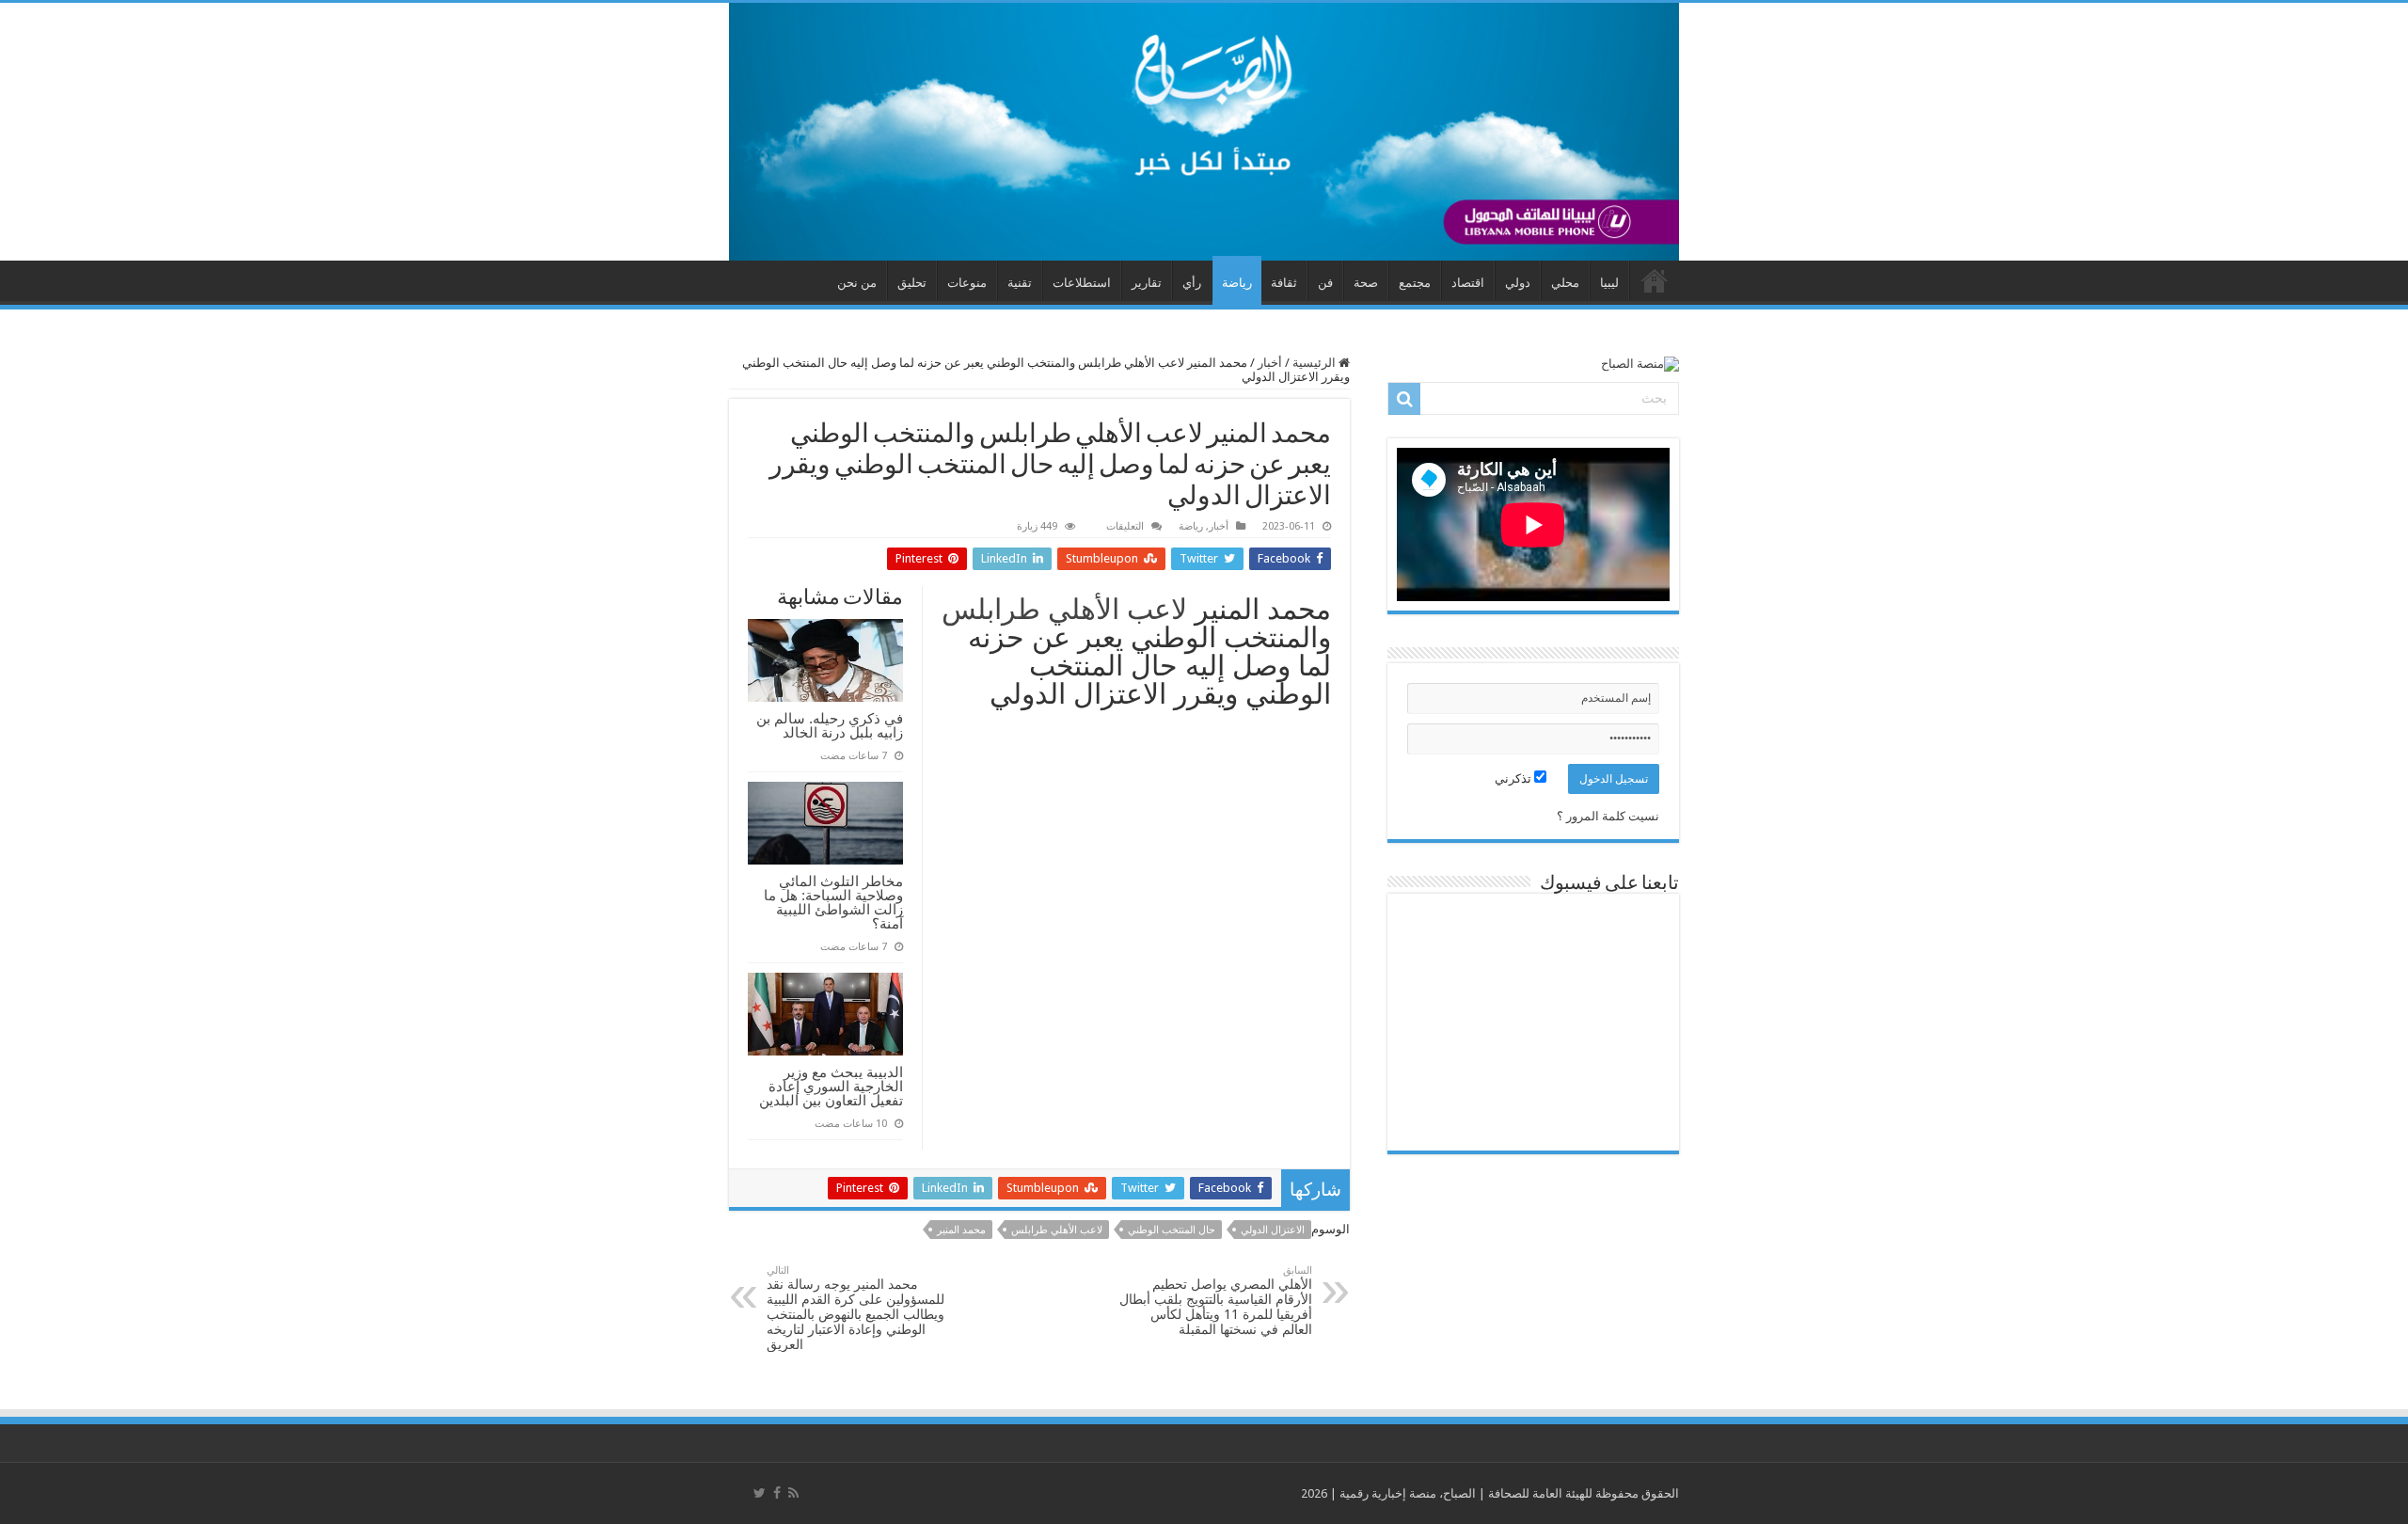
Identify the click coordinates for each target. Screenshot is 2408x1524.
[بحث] (1404, 399)
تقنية (1020, 283)
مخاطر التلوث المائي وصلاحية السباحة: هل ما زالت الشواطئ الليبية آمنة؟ (833, 902)
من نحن (857, 283)
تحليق (912, 283)
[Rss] (793, 1493)
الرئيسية (1315, 363)
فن (1325, 283)
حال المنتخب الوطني (1172, 1230)
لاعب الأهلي (1117, 609)
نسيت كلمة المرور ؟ (1608, 816)
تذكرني (1514, 778)
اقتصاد (1468, 283)
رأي (1192, 283)
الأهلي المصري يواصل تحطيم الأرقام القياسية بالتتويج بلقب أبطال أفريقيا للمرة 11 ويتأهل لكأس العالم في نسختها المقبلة (1216, 1301)
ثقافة (1284, 283)
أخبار (1270, 363)
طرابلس (991, 609)
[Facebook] (777, 1493)
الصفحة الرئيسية (1655, 280)
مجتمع (1415, 283)
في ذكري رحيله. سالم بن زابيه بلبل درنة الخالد (830, 725)
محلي (1565, 283)
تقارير (1147, 283)
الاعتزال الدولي (1273, 1230)
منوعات (967, 283)
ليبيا (1609, 283)
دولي (1518, 283)
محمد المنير (961, 1230)
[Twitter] (760, 1493)
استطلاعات (1082, 283)
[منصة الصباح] (1204, 132)
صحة (1366, 283)
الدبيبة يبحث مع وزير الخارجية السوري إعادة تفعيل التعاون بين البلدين (831, 1086)
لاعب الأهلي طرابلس (1057, 1230)
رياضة (1237, 283)
